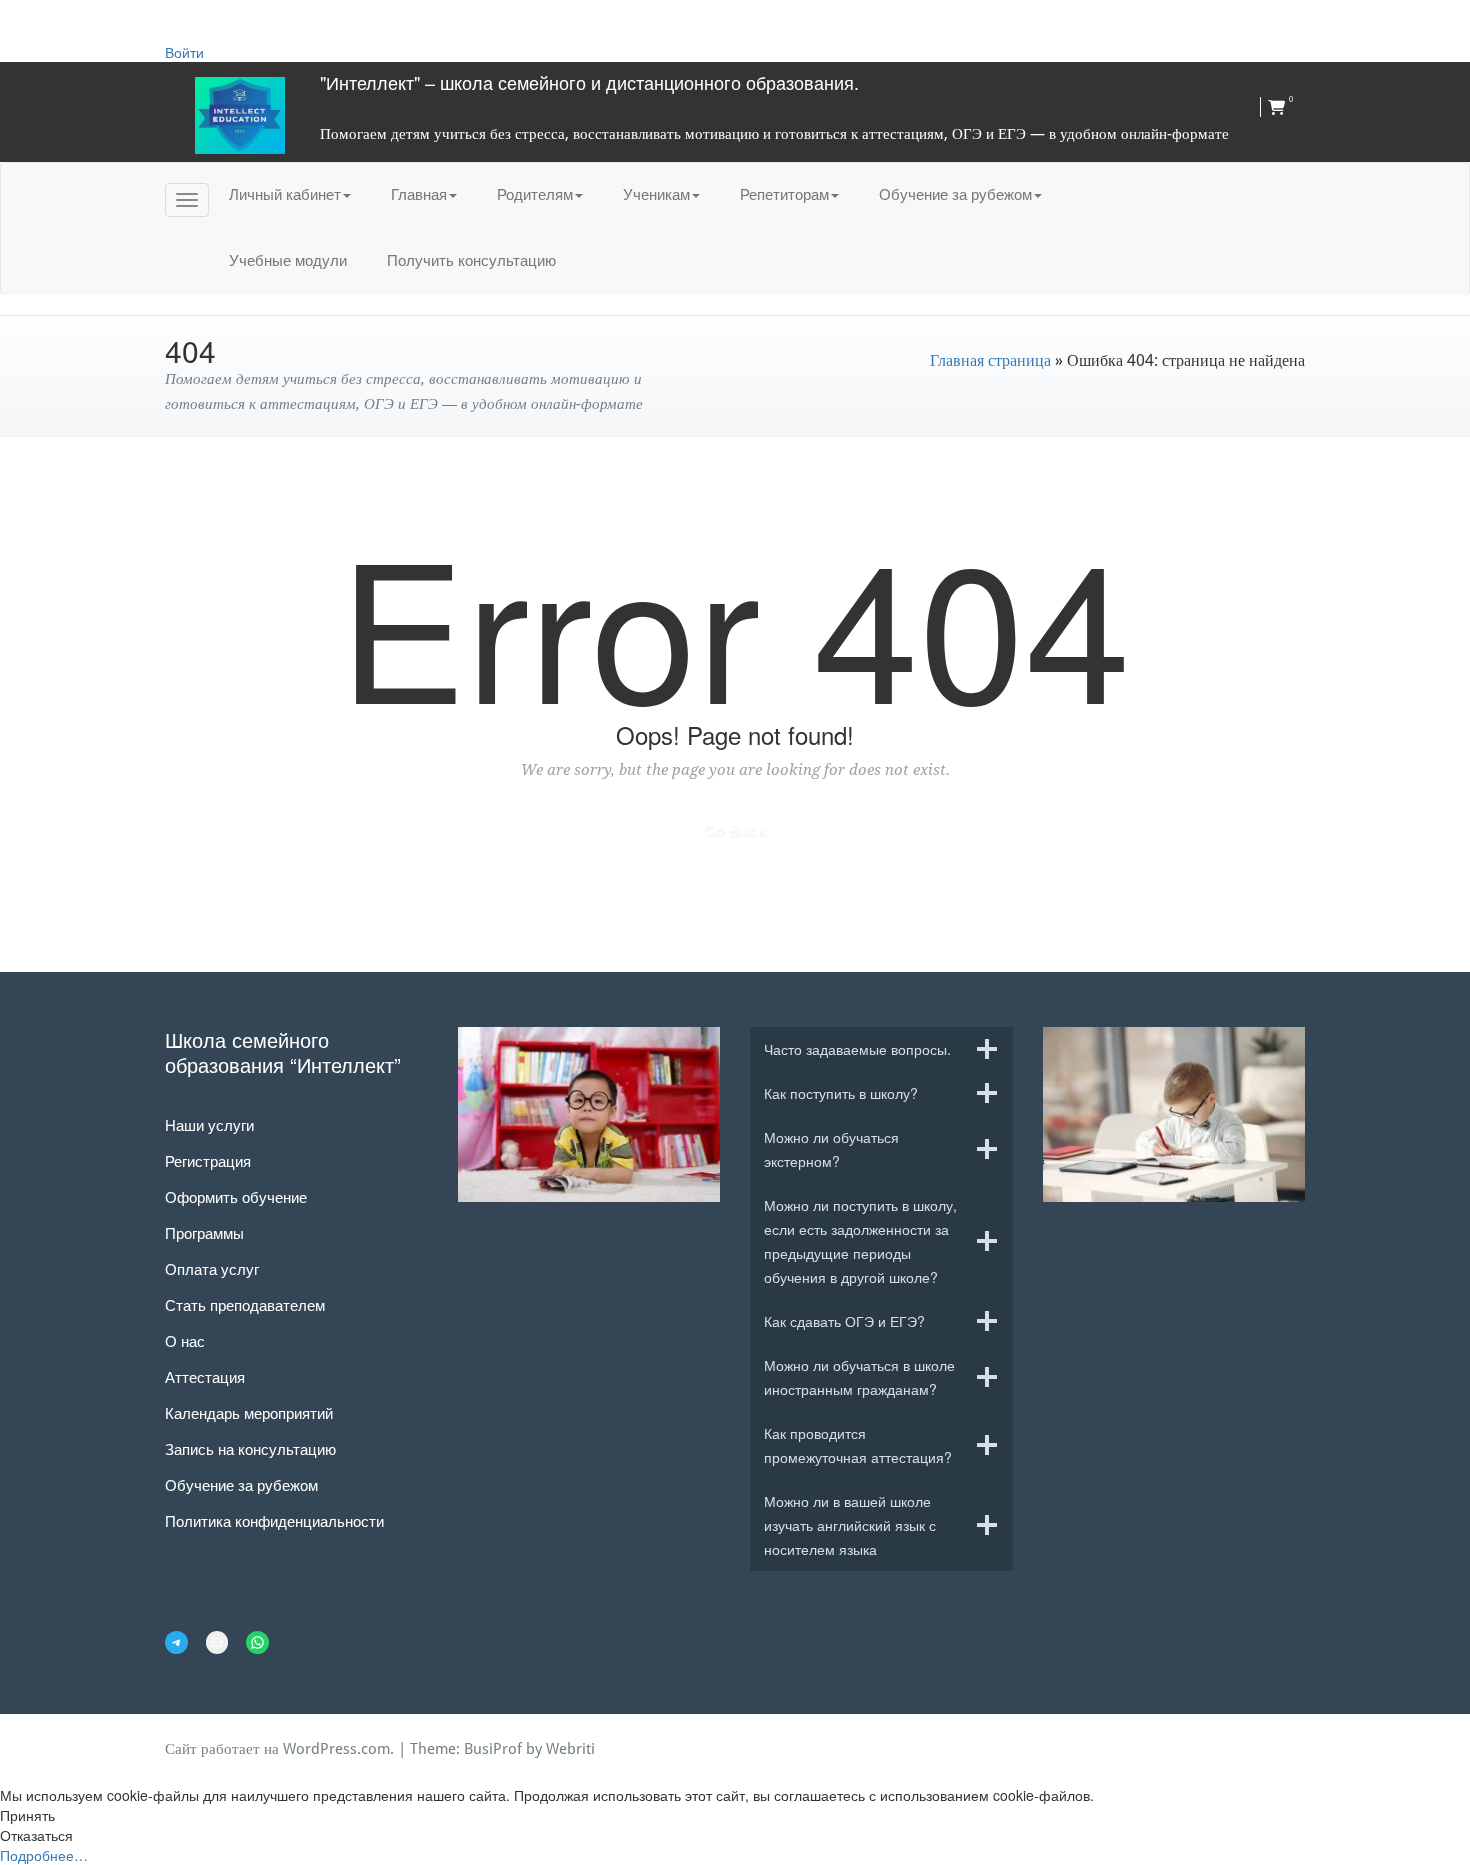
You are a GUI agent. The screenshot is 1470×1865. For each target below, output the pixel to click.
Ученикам (656, 193)
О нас (185, 1340)
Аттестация (205, 1376)
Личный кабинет (285, 193)
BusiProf (493, 1749)
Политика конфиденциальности (274, 1520)
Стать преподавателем (245, 1304)
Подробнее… (44, 1855)
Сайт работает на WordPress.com (277, 1749)
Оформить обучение (236, 1196)
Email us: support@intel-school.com (304, 21)
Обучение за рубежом (955, 193)
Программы (204, 1232)
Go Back (735, 830)
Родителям (535, 193)
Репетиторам (784, 193)
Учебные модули (288, 259)
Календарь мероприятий (249, 1412)
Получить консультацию (471, 259)
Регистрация (208, 1160)
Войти (184, 52)
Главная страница (990, 360)
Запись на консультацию (250, 1448)
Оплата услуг (212, 1268)
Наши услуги (209, 1124)
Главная (419, 193)
